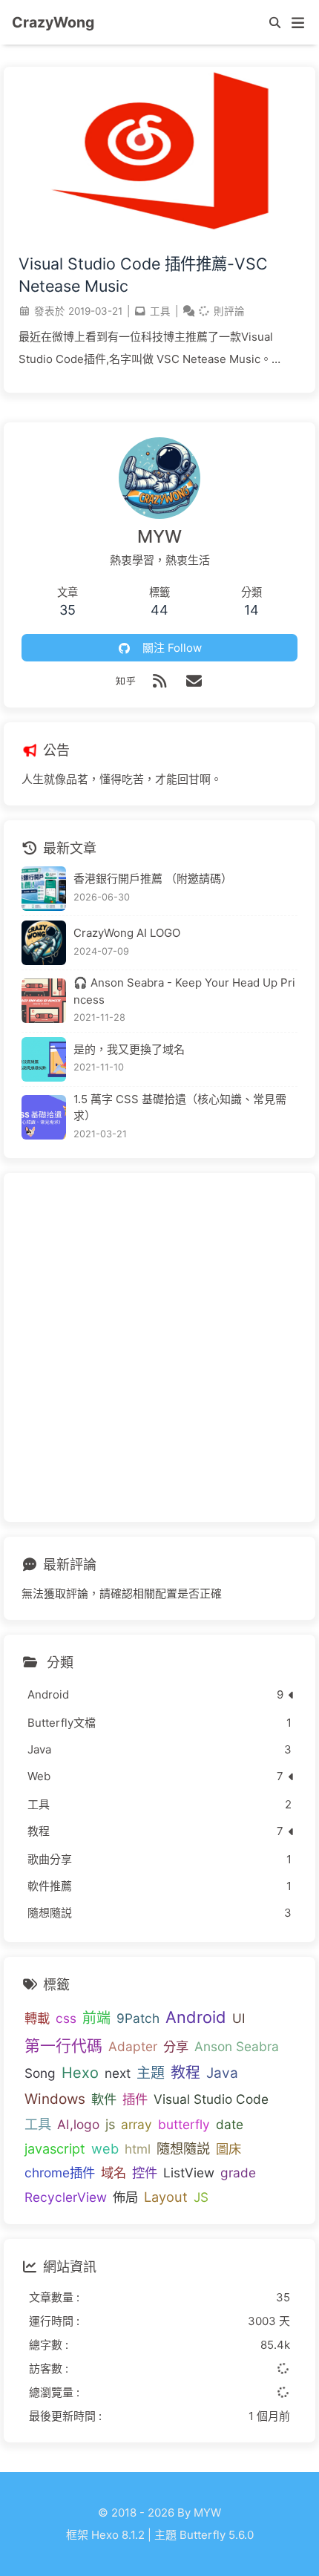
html (138, 2149)
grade (238, 2173)
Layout (166, 2197)
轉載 (37, 2018)
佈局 (125, 2197)
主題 (151, 2073)
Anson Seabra (237, 2046)
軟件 (104, 2099)
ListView (189, 2173)
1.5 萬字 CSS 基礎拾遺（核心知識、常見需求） (180, 1108)
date (230, 2124)
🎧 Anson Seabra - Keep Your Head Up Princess (184, 991)
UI (239, 2018)
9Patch (138, 2018)
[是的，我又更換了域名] (44, 1059)
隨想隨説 (183, 2148)
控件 (145, 2173)
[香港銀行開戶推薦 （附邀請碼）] (44, 889)
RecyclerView (66, 2197)
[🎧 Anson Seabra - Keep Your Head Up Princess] (44, 1001)
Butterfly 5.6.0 (217, 2535)
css (66, 2018)
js (110, 2124)
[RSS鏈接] (159, 681)
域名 (114, 2173)
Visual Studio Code (211, 2099)
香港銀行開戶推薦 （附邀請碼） (153, 879)
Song (40, 2073)
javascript (55, 2148)
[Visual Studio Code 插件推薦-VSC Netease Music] (159, 233)
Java (222, 2073)
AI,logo (78, 2124)
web (105, 2148)
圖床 (228, 2149)
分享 (176, 2046)
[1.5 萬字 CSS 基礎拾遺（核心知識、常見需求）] (44, 1117)
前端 (96, 2018)
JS (201, 2197)
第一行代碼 (63, 2046)
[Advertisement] (159, 1347)
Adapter (133, 2046)
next (118, 2073)
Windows (55, 2099)
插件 (135, 2099)
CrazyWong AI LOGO (127, 933)
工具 (160, 311)
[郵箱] (194, 681)
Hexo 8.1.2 (118, 2535)
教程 (185, 2073)
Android (196, 2017)
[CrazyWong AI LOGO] (44, 943)
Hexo (80, 2073)
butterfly (184, 2124)
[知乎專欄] (125, 681)
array (137, 2124)
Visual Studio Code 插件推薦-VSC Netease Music (143, 275)
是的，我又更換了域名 (129, 1049)
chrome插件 (60, 2173)
